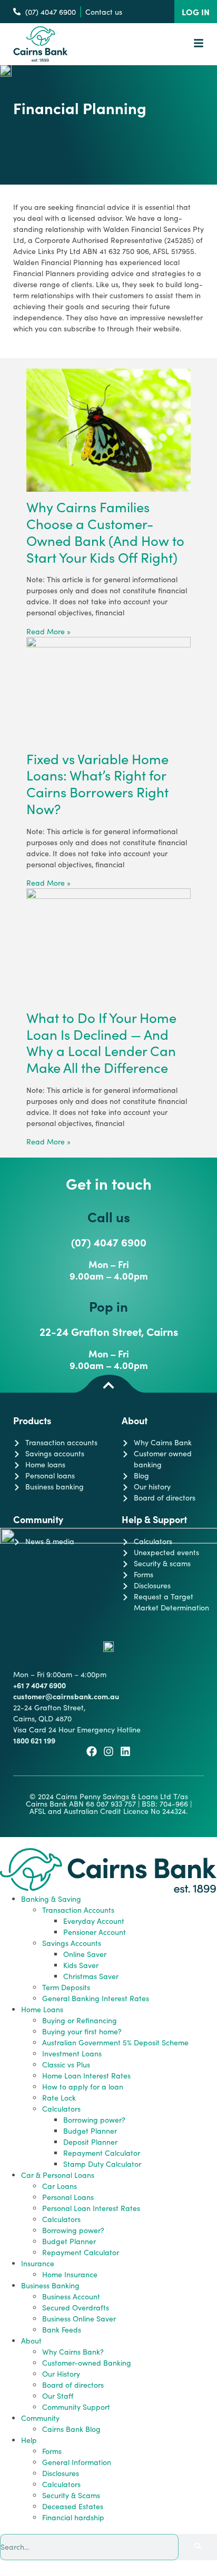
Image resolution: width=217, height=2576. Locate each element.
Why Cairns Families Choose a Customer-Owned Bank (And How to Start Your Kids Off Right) (105, 532)
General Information (77, 2462)
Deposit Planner (90, 2142)
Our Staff (58, 2396)
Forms (52, 2451)
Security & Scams (71, 2495)
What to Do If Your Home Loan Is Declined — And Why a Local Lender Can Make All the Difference (101, 1042)
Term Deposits (66, 1987)
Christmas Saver (91, 1976)
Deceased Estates (73, 2506)
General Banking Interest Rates (96, 1998)
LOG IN (196, 12)
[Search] (198, 2547)
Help (29, 2440)
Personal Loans (68, 2197)
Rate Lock (59, 2098)
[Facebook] (92, 1751)
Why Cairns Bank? (73, 2352)
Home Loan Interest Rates (86, 2076)
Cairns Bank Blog (71, 2429)
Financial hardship (73, 2517)
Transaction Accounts (78, 1910)
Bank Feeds (62, 2330)
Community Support (76, 2407)
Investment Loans (72, 2053)
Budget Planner (90, 2131)
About (31, 2341)
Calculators (61, 2109)
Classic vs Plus (66, 2065)
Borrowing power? (94, 2120)
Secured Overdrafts (76, 2308)
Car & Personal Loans (58, 2175)
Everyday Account (94, 1921)
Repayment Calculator (102, 2153)
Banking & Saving (51, 1899)
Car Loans (60, 2186)
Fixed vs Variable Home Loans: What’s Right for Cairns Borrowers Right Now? (97, 784)
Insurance (38, 2263)
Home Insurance (70, 2274)
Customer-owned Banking (87, 2363)
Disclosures (61, 2473)
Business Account (71, 2296)
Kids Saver (81, 1965)
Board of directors (73, 2385)
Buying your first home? (82, 2031)
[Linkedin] (125, 1751)
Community (40, 2418)
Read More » (48, 631)
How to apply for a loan (83, 2087)
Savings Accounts (72, 1943)
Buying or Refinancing (80, 2020)
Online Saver (85, 1954)
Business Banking (50, 2285)
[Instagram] (108, 1751)
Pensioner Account (95, 1932)
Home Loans (42, 2009)
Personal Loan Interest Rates (91, 2208)
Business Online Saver (79, 2319)
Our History (61, 2374)
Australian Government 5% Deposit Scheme (115, 2042)
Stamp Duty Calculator (102, 2164)
